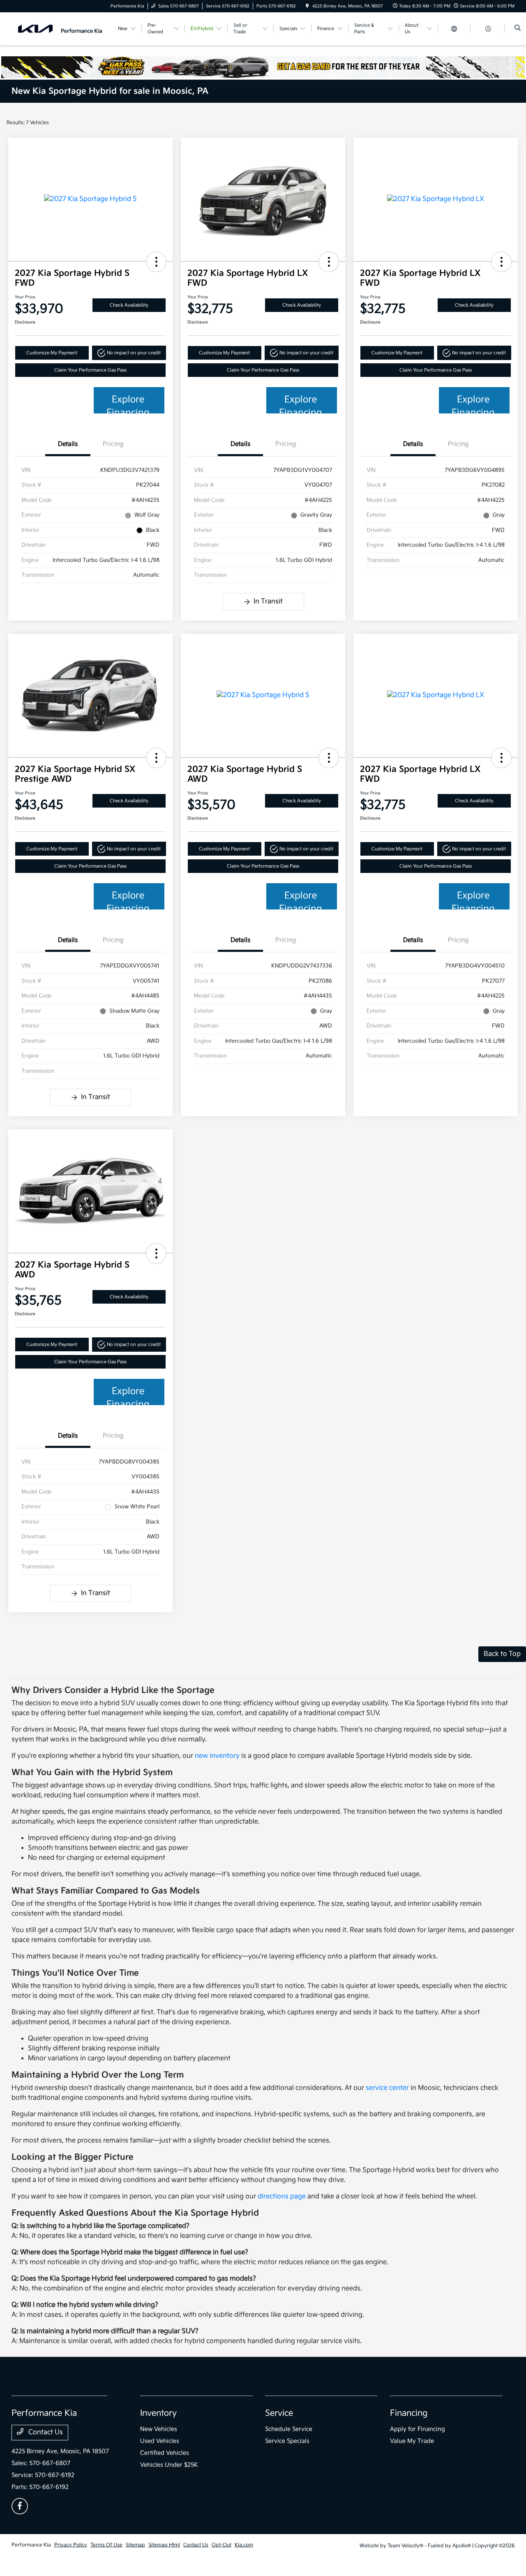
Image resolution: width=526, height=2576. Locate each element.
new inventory (217, 1756)
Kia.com (244, 2545)
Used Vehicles (160, 2441)
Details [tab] (68, 444)
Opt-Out (221, 2545)
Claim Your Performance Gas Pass (90, 370)
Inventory (158, 2413)
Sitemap (135, 2545)
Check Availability (129, 305)
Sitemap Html (164, 2545)
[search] (518, 29)
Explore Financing (128, 404)
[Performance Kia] (60, 29)
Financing (409, 2413)
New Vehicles (159, 2429)
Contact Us (45, 2432)
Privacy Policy (71, 2545)
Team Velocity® (405, 2546)
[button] (156, 262)
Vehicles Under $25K (169, 2465)
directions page (282, 2196)
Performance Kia (31, 2545)
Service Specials (287, 2441)
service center (387, 2088)
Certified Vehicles (165, 2453)
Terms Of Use (106, 2545)
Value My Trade (412, 2441)
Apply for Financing (418, 2429)
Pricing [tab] (113, 444)
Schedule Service (289, 2429)
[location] (307, 6)
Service (279, 2413)
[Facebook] (20, 2506)
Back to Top (502, 1654)
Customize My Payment (52, 353)
